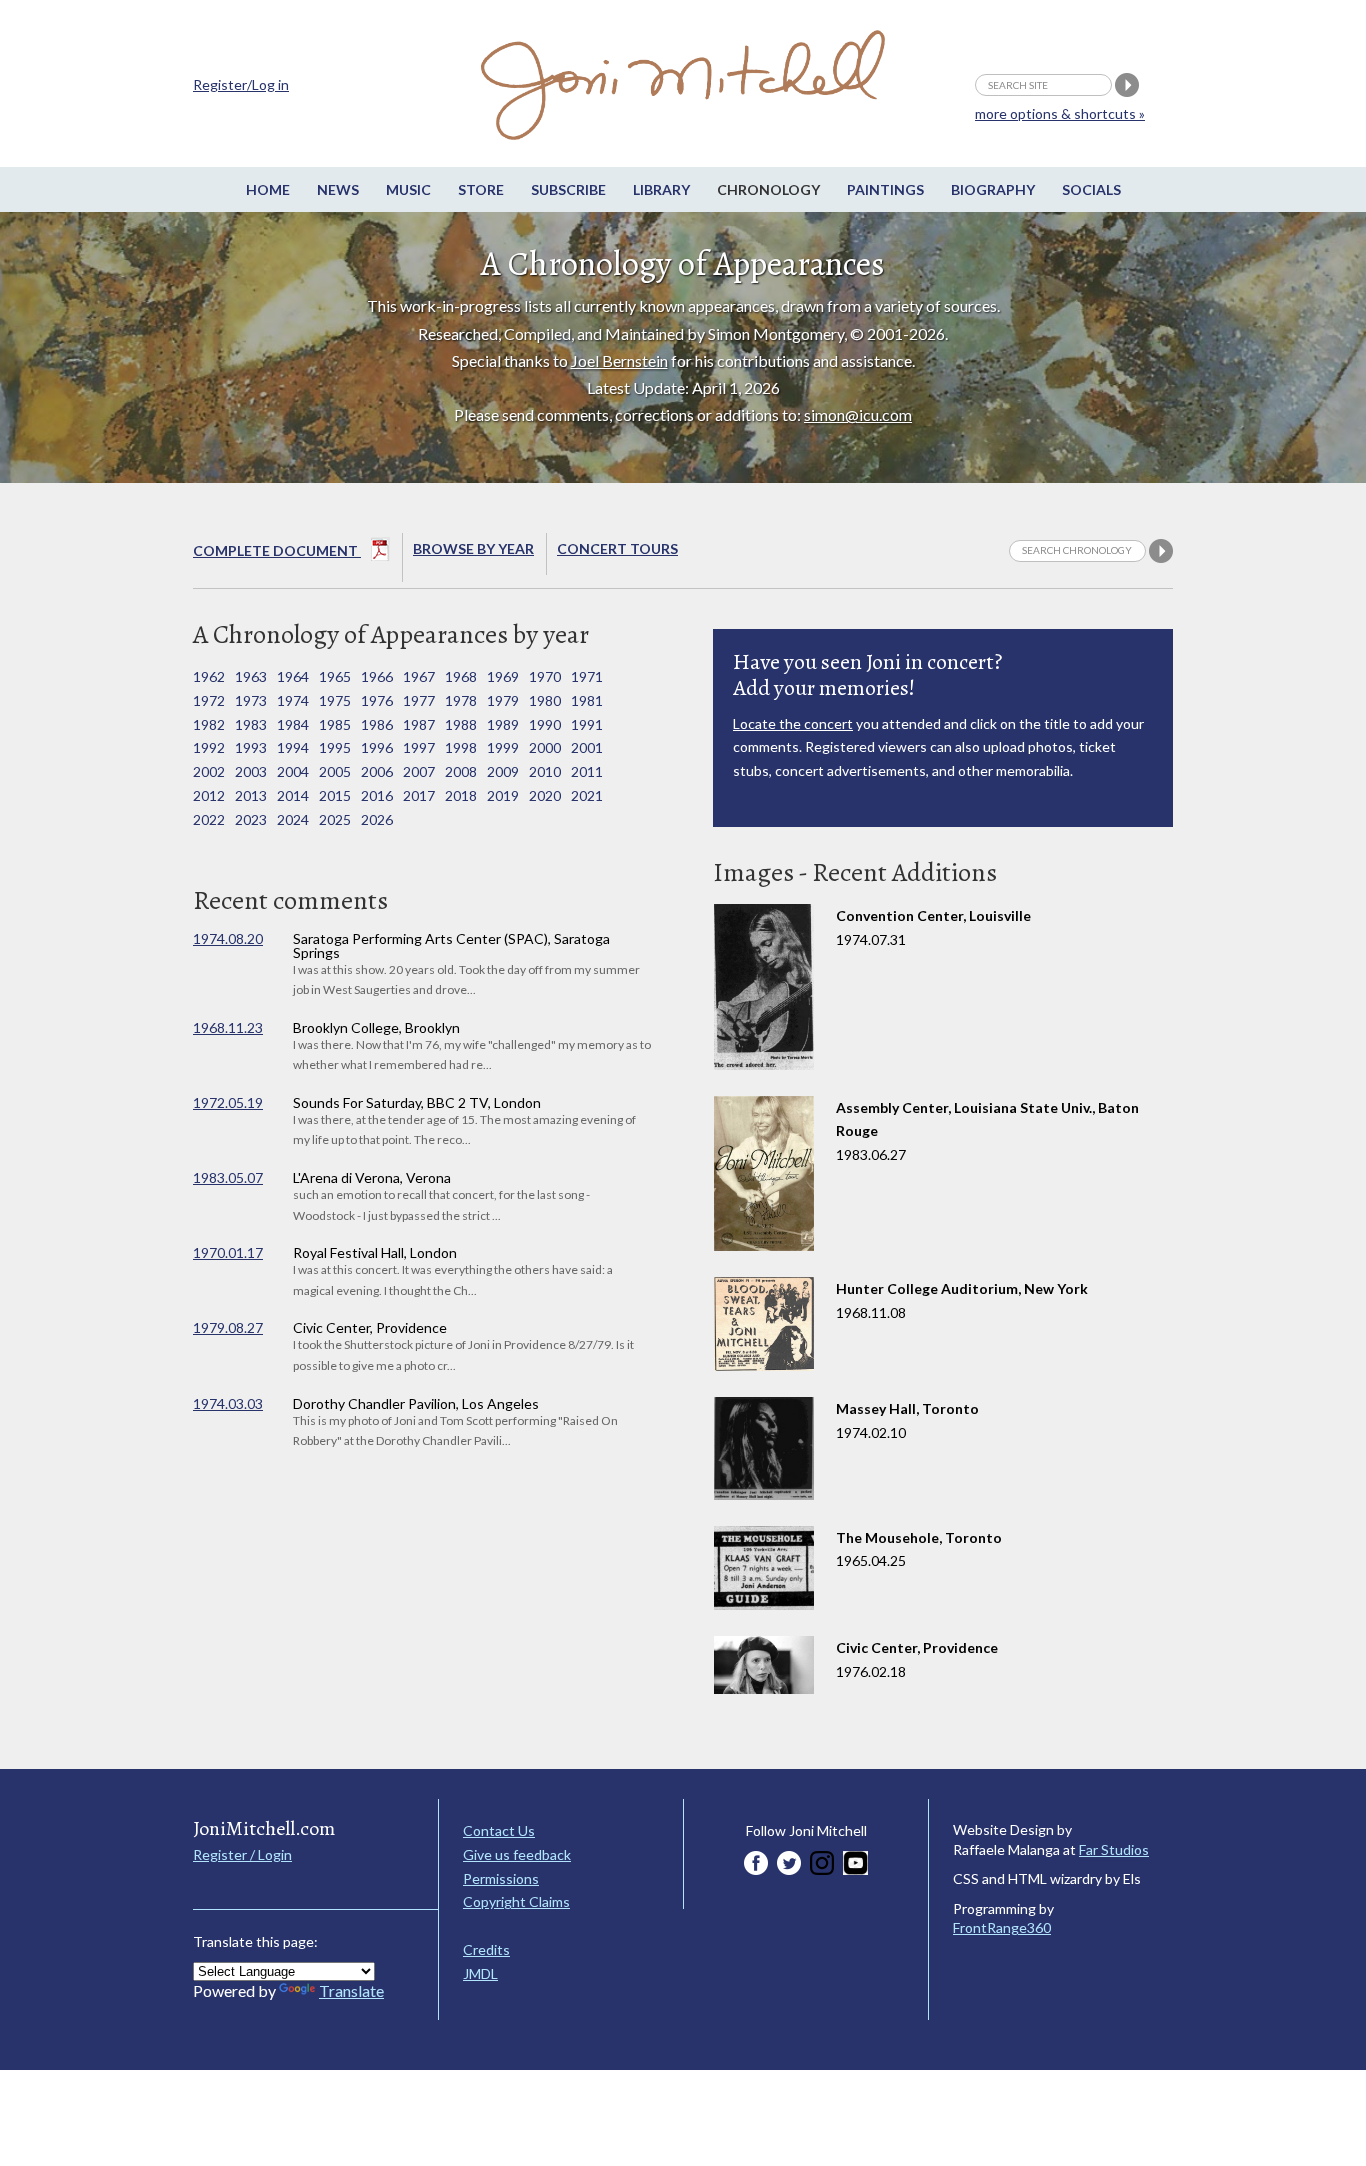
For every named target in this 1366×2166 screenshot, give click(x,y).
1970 (545, 676)
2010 (545, 771)
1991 (587, 724)
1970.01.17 (228, 1252)
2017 (419, 795)
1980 (545, 700)
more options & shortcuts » (1060, 113)
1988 (461, 724)
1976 (377, 700)
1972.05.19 (228, 1102)
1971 (587, 676)
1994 (293, 747)
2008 (461, 771)
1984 (293, 724)
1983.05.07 (228, 1177)
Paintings (885, 189)
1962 (209, 676)
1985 (335, 724)
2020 (545, 795)
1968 (461, 676)
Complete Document (277, 550)
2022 (209, 819)
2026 (377, 819)
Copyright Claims (516, 1901)
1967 (419, 676)
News (338, 189)
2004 (293, 771)
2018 (461, 795)
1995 (335, 747)
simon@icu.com (858, 414)
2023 (251, 819)
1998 (461, 747)
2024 (293, 819)
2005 (335, 771)
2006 (377, 771)
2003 (251, 771)
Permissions (501, 1878)
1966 (377, 676)
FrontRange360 (1002, 1927)
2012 (209, 795)
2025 (335, 819)
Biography (993, 189)
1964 (293, 676)
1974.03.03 (228, 1403)
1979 (503, 700)
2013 (251, 795)
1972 (209, 700)
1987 (419, 724)
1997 (419, 747)
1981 (587, 700)
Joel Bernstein (619, 360)
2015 (335, 795)
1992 (209, 747)
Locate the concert (793, 723)
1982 (209, 724)
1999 (503, 747)
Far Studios (1114, 1849)
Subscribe (568, 189)
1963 (251, 676)
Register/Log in (241, 84)
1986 (377, 724)
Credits (486, 1949)
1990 (545, 724)
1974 (293, 700)
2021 (587, 795)
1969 (503, 676)
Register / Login (242, 1854)
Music (408, 189)
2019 (503, 795)
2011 (587, 771)
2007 (419, 771)
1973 (251, 700)
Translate (351, 1990)
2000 (545, 747)
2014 (293, 795)
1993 (251, 747)
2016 (377, 795)
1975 (335, 700)
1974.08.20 (228, 938)
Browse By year (473, 548)
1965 (335, 676)
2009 (503, 771)
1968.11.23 (228, 1027)
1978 (461, 700)
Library (661, 189)
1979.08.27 (228, 1327)
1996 (377, 747)
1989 (503, 724)
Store (481, 189)
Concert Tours (617, 548)
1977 (419, 700)
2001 (587, 747)
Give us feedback (517, 1854)
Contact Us (499, 1830)
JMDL (480, 1973)
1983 (251, 724)
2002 (209, 771)
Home (268, 189)
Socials (1091, 189)
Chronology (768, 189)
